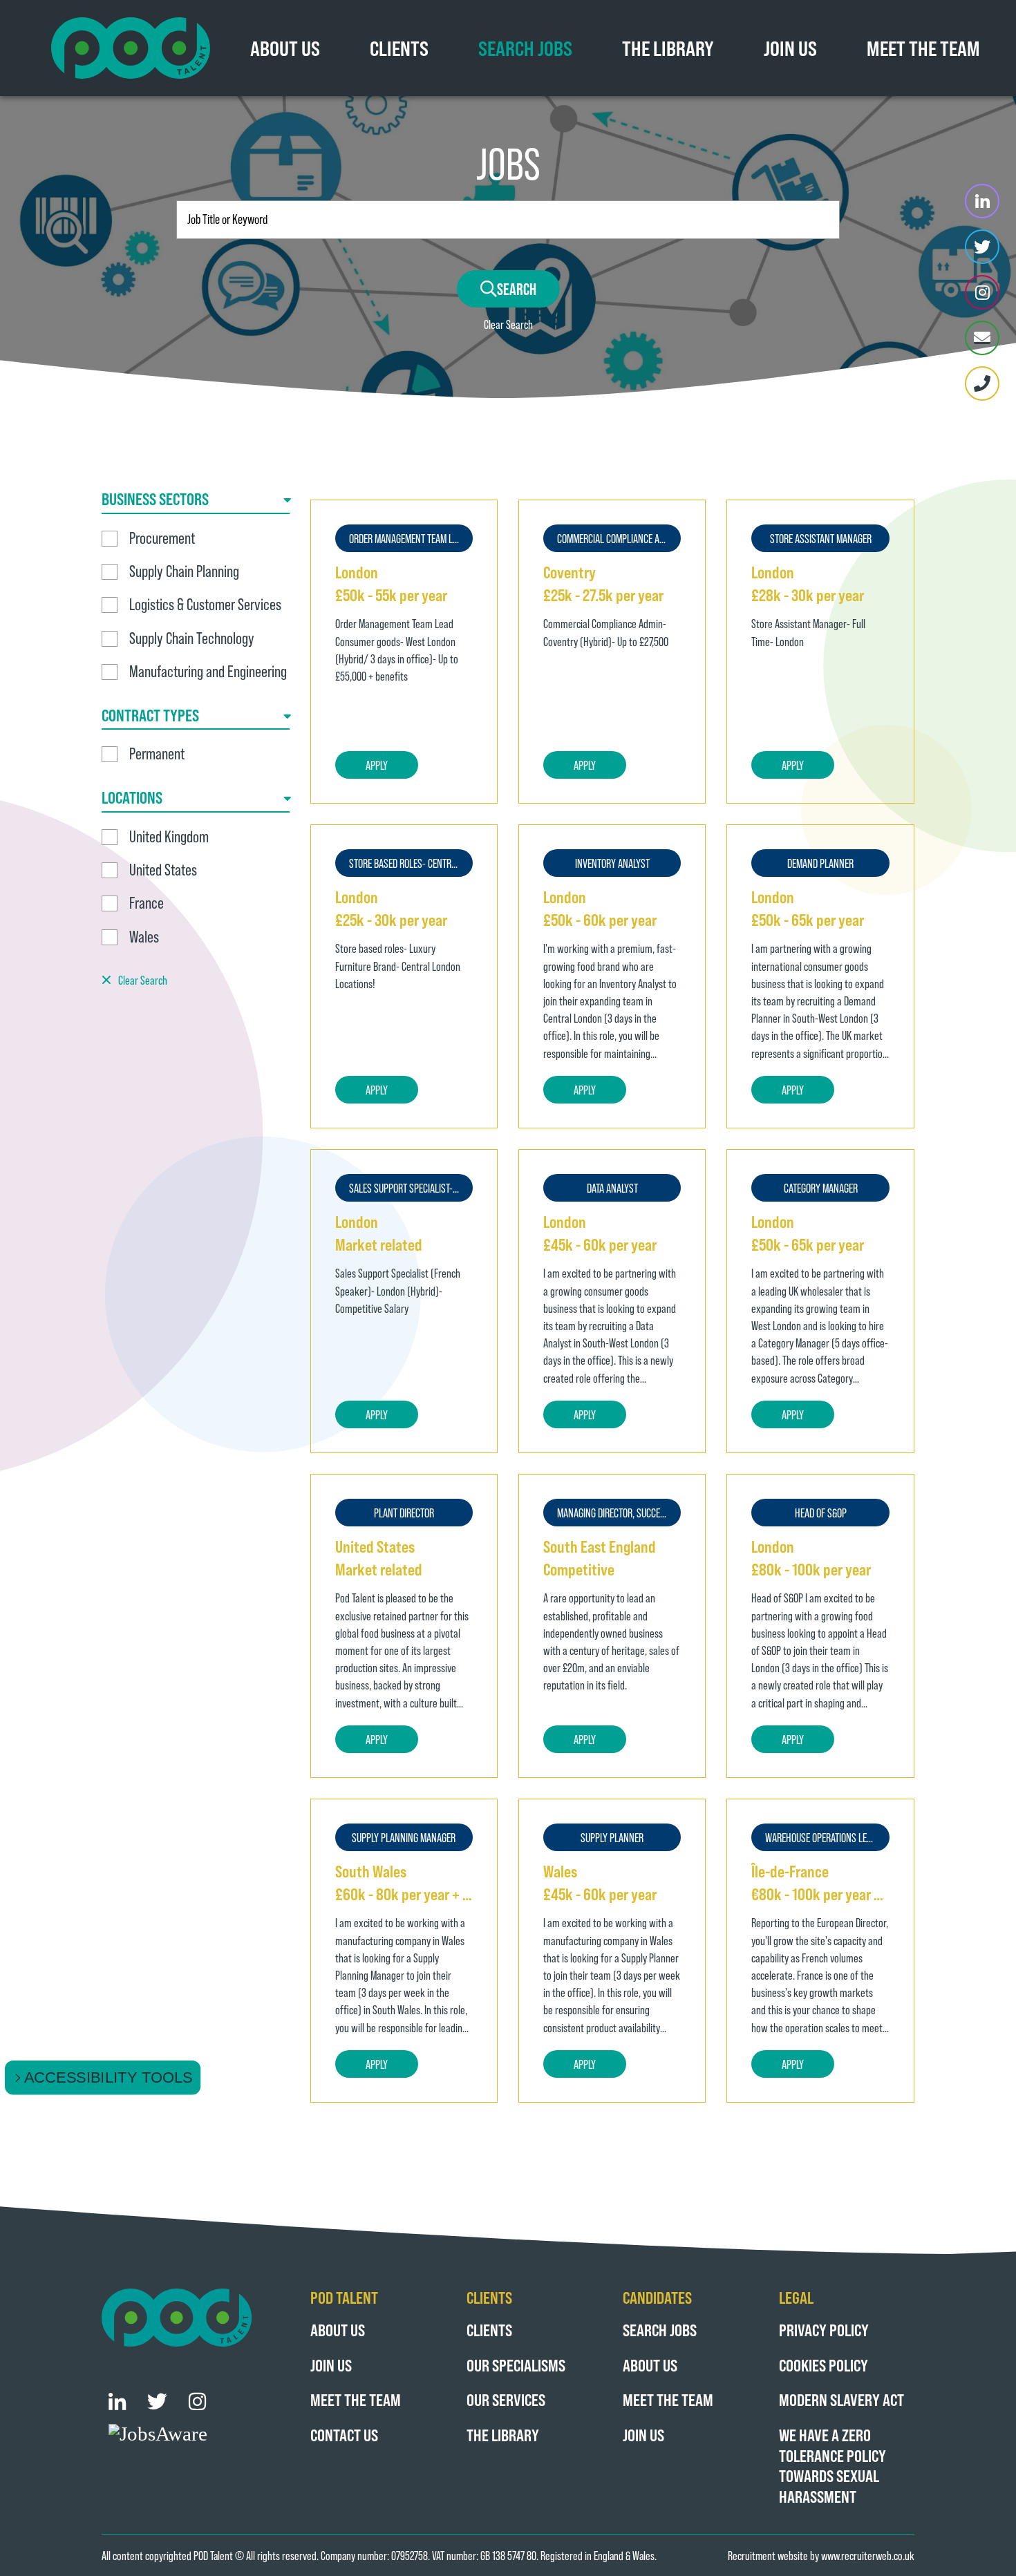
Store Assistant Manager (821, 538)
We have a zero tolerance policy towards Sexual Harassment (832, 2465)
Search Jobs (525, 48)
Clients (399, 48)
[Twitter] (982, 247)
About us (338, 2330)
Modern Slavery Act (841, 2399)
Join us (790, 48)
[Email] (982, 338)
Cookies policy (824, 2365)
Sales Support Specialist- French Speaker (411, 1188)
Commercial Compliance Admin (618, 538)
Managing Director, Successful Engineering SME (619, 1513)
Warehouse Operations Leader (825, 1837)
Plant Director (404, 1513)
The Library (668, 48)
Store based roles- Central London (411, 863)
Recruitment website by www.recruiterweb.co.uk (821, 2555)
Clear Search (508, 324)
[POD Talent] (131, 48)
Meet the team (923, 48)
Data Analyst (612, 1188)
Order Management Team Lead (408, 538)
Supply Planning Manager (404, 1837)
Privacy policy (824, 2330)
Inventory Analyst (612, 863)
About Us (285, 48)
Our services (506, 2399)
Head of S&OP (821, 1513)
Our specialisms (516, 2365)
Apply (377, 765)
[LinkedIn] (982, 201)
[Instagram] (982, 292)
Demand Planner (820, 863)
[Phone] (982, 383)
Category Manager (821, 1188)
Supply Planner (612, 1837)
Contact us (344, 2435)
